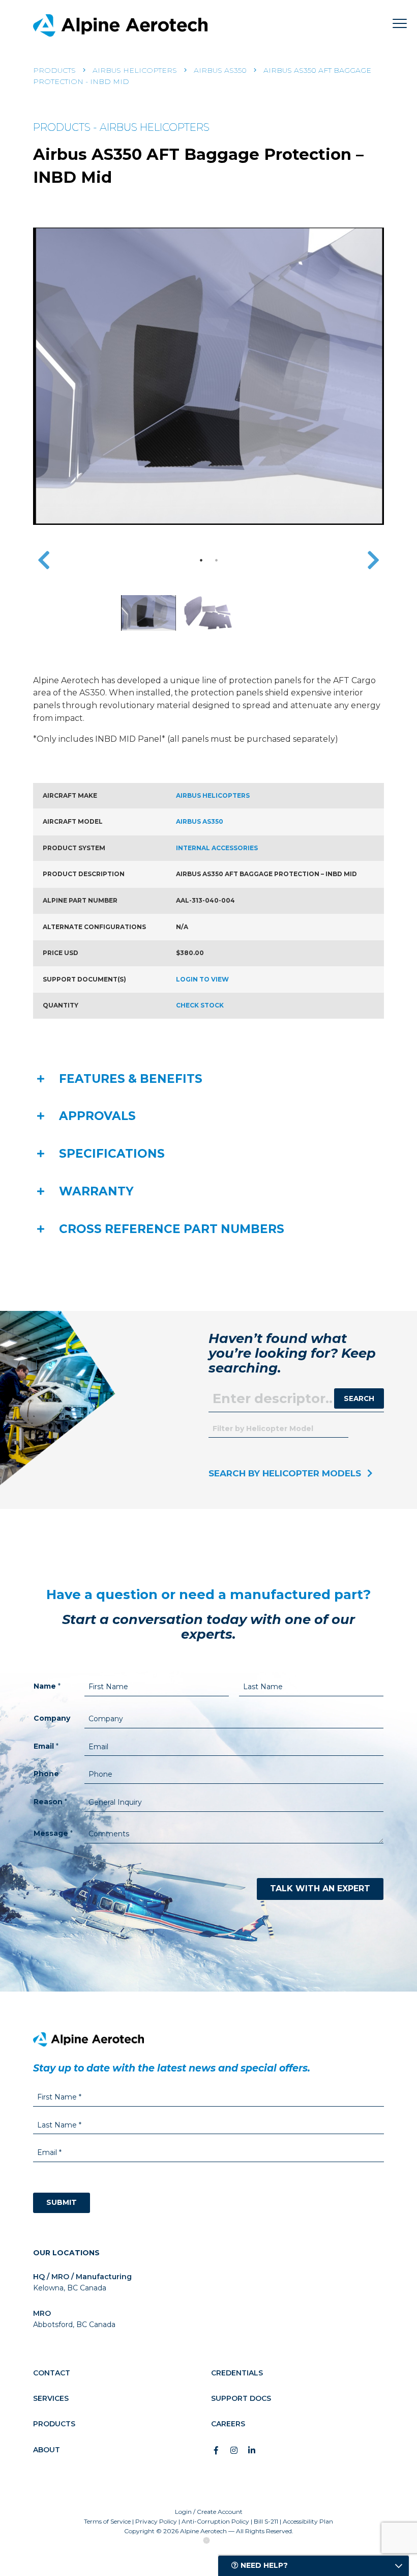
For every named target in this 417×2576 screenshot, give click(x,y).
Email (46, 1746)
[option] (208, 376)
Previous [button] (44, 560)
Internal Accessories (217, 848)
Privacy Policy (156, 2521)
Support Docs (241, 2398)
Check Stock (200, 1005)
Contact (52, 2373)
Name (47, 1686)
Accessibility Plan (308, 2521)
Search (359, 1398)
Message (53, 1833)
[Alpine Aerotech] (120, 25)
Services (51, 2398)
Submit (62, 2202)
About (47, 2450)
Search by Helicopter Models (285, 1473)
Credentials (237, 2373)
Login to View (202, 979)
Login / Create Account (209, 2512)
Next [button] (373, 560)
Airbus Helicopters (135, 70)
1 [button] (201, 560)
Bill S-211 (266, 2521)
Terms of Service (107, 2521)
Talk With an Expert (320, 1888)
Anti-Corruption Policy (215, 2521)
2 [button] (216, 560)
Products (54, 70)
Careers (228, 2424)
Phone (46, 1774)
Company (52, 1718)
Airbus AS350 (220, 70)
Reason (50, 1802)
